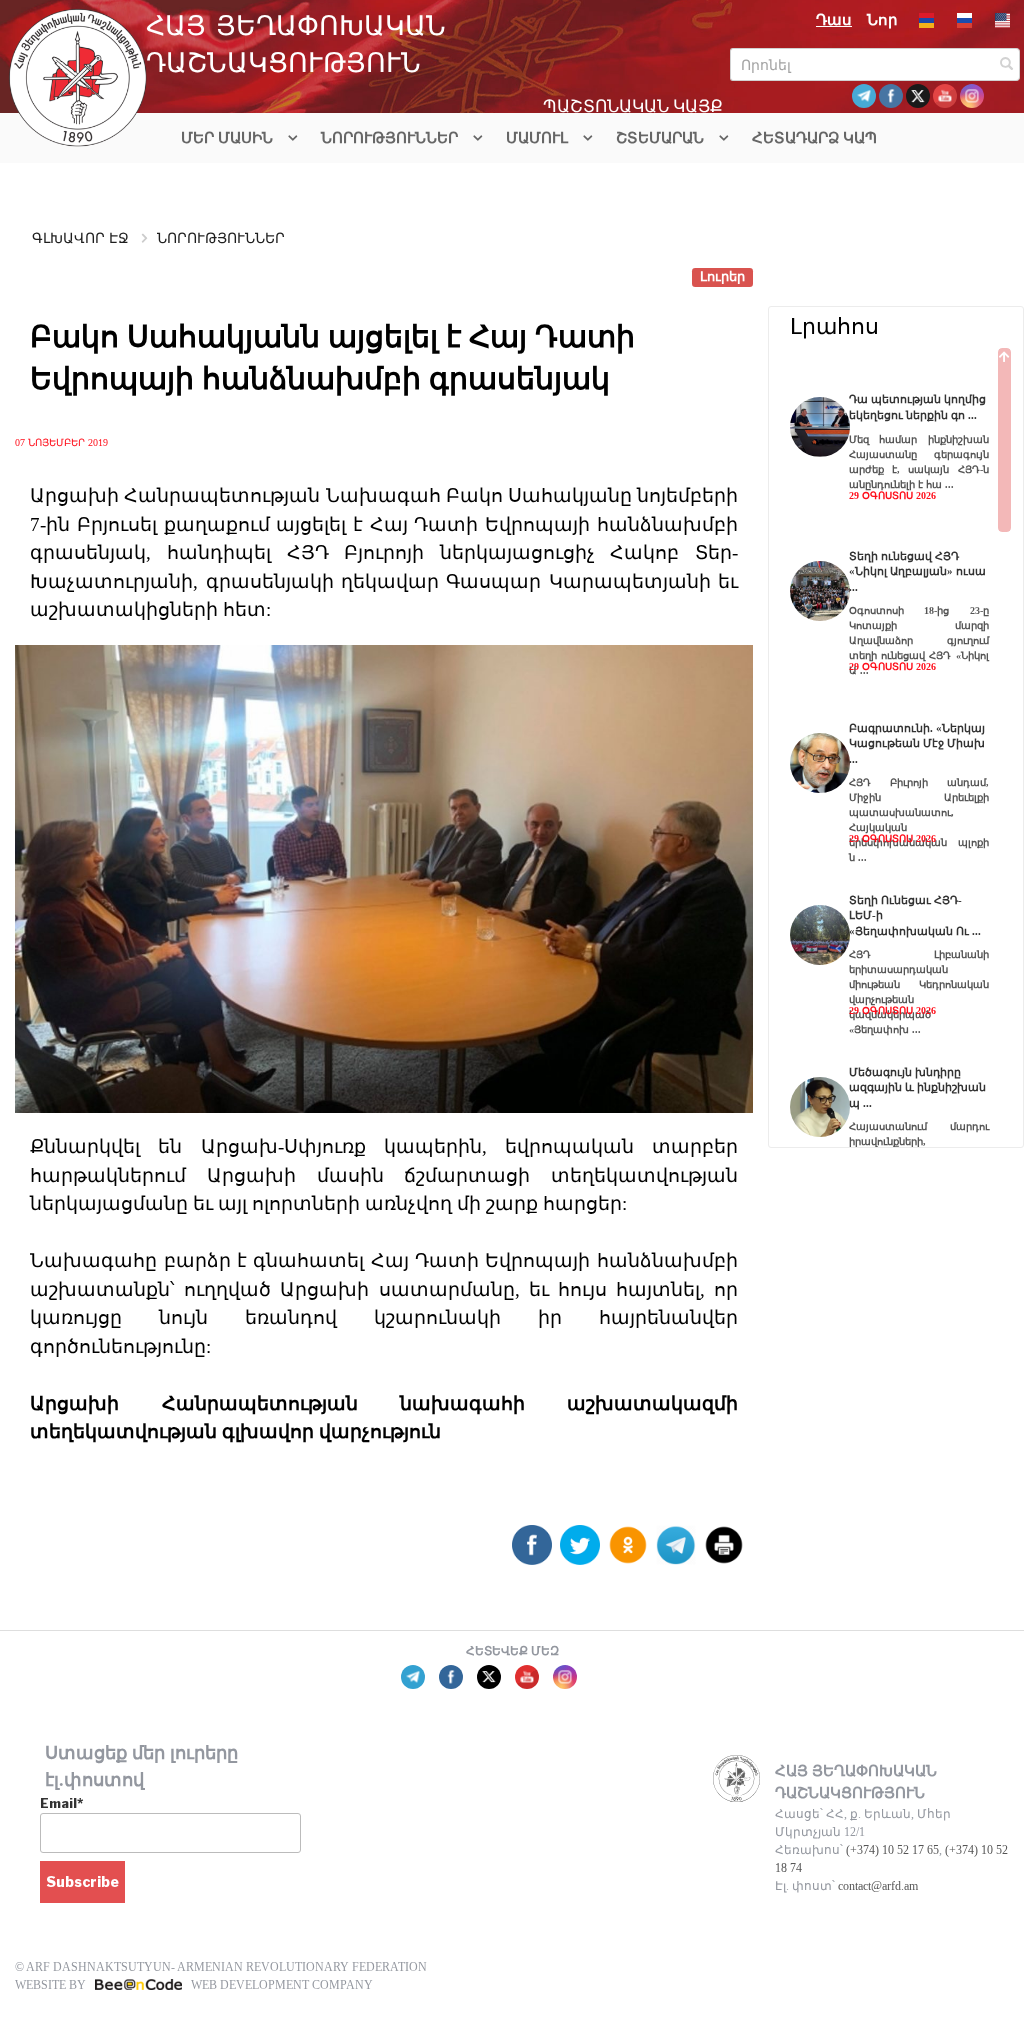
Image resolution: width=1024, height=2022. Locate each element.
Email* (61, 1803)
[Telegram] (676, 1552)
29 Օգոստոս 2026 (892, 495)
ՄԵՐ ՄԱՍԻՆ (227, 138)
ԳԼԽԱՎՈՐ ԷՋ (80, 238)
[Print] (724, 1552)
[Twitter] (580, 1552)
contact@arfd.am (878, 1886)
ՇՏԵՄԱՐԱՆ (660, 138)
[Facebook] (532, 1552)
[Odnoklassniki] (628, 1552)
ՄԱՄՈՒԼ (537, 138)
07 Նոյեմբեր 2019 (61, 442)
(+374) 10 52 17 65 (892, 1850)
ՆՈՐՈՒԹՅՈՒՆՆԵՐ (389, 138)
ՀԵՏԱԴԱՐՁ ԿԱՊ (814, 138)
